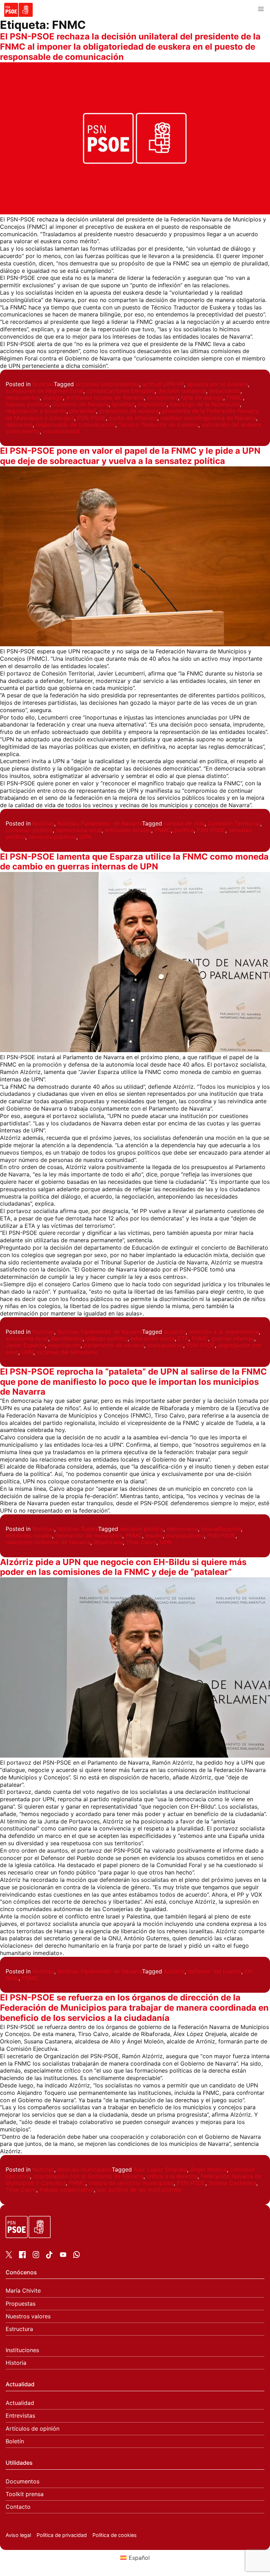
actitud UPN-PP (163, 384)
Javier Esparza (25, 1345)
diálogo (53, 397)
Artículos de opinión (33, 2429)
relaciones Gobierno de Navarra (48, 1542)
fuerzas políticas (28, 404)
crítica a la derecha (172, 2176)
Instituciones (22, 2350)
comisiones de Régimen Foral (44, 391)
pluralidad (83, 411)
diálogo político (107, 1338)
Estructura (19, 2329)
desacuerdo (225, 391)
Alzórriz (174, 1971)
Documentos (22, 2481)
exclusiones (162, 397)
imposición (152, 404)
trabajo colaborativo (67, 2189)
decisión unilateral (182, 391)
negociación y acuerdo (36, 411)
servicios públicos (52, 837)
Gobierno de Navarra (81, 404)
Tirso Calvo (141, 1542)
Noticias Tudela (78, 1529)
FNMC (235, 397)
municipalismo (185, 1535)
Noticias (43, 384)
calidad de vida (184, 823)
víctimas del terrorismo (67, 1352)
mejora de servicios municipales (131, 2183)
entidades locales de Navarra (105, 397)
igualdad (123, 404)
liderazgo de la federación (205, 404)
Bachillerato (67, 1338)
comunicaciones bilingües (121, 391)
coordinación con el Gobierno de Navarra (88, 2176)
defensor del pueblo (214, 1971)
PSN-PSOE (92, 418)
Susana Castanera (232, 2183)
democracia (182, 1529)
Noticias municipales (85, 2169)
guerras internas (233, 1338)
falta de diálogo (202, 397)
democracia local (79, 830)
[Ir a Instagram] (36, 2256)
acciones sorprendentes (107, 384)
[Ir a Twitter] (9, 2256)
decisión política (142, 1529)
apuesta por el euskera (217, 384)
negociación (64, 1345)
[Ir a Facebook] (22, 2256)
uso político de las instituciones (139, 2189)
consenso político (29, 830)
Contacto (18, 2507)
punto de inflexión (133, 418)
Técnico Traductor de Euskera (158, 425)
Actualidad (20, 2403)
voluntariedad (61, 431)
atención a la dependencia (224, 1332)
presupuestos (165, 1345)
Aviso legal (18, 2535)
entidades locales (128, 830)
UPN (85, 837)
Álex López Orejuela (160, 2169)
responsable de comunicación (76, 425)
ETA (183, 1338)
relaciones (19, 425)
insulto (154, 1535)
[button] (261, 9)
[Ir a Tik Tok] (49, 2256)
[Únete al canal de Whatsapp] (76, 2256)
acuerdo (175, 1332)
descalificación (221, 1529)
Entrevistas (20, 2416)
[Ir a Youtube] (63, 2256)
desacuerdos (23, 397)
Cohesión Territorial (234, 823)
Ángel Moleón (208, 2169)
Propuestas (21, 2304)
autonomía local (27, 1338)
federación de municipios (89, 1535)
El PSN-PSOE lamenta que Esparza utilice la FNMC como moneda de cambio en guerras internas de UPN (134, 862)
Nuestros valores (28, 2316)
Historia (16, 2363)
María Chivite (23, 2291)
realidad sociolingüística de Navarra (208, 418)
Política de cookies (115, 2535)
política (184, 830)
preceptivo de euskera (129, 411)
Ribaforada (108, 1542)
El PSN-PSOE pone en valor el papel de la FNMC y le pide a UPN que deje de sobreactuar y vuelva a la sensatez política (130, 456)
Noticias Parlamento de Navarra (100, 823)
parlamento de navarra (114, 1345)
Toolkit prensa (25, 2494)
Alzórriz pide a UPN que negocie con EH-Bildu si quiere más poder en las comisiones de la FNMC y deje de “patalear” (123, 1567)
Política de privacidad (62, 2535)
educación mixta (153, 1338)
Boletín (15, 2441)
